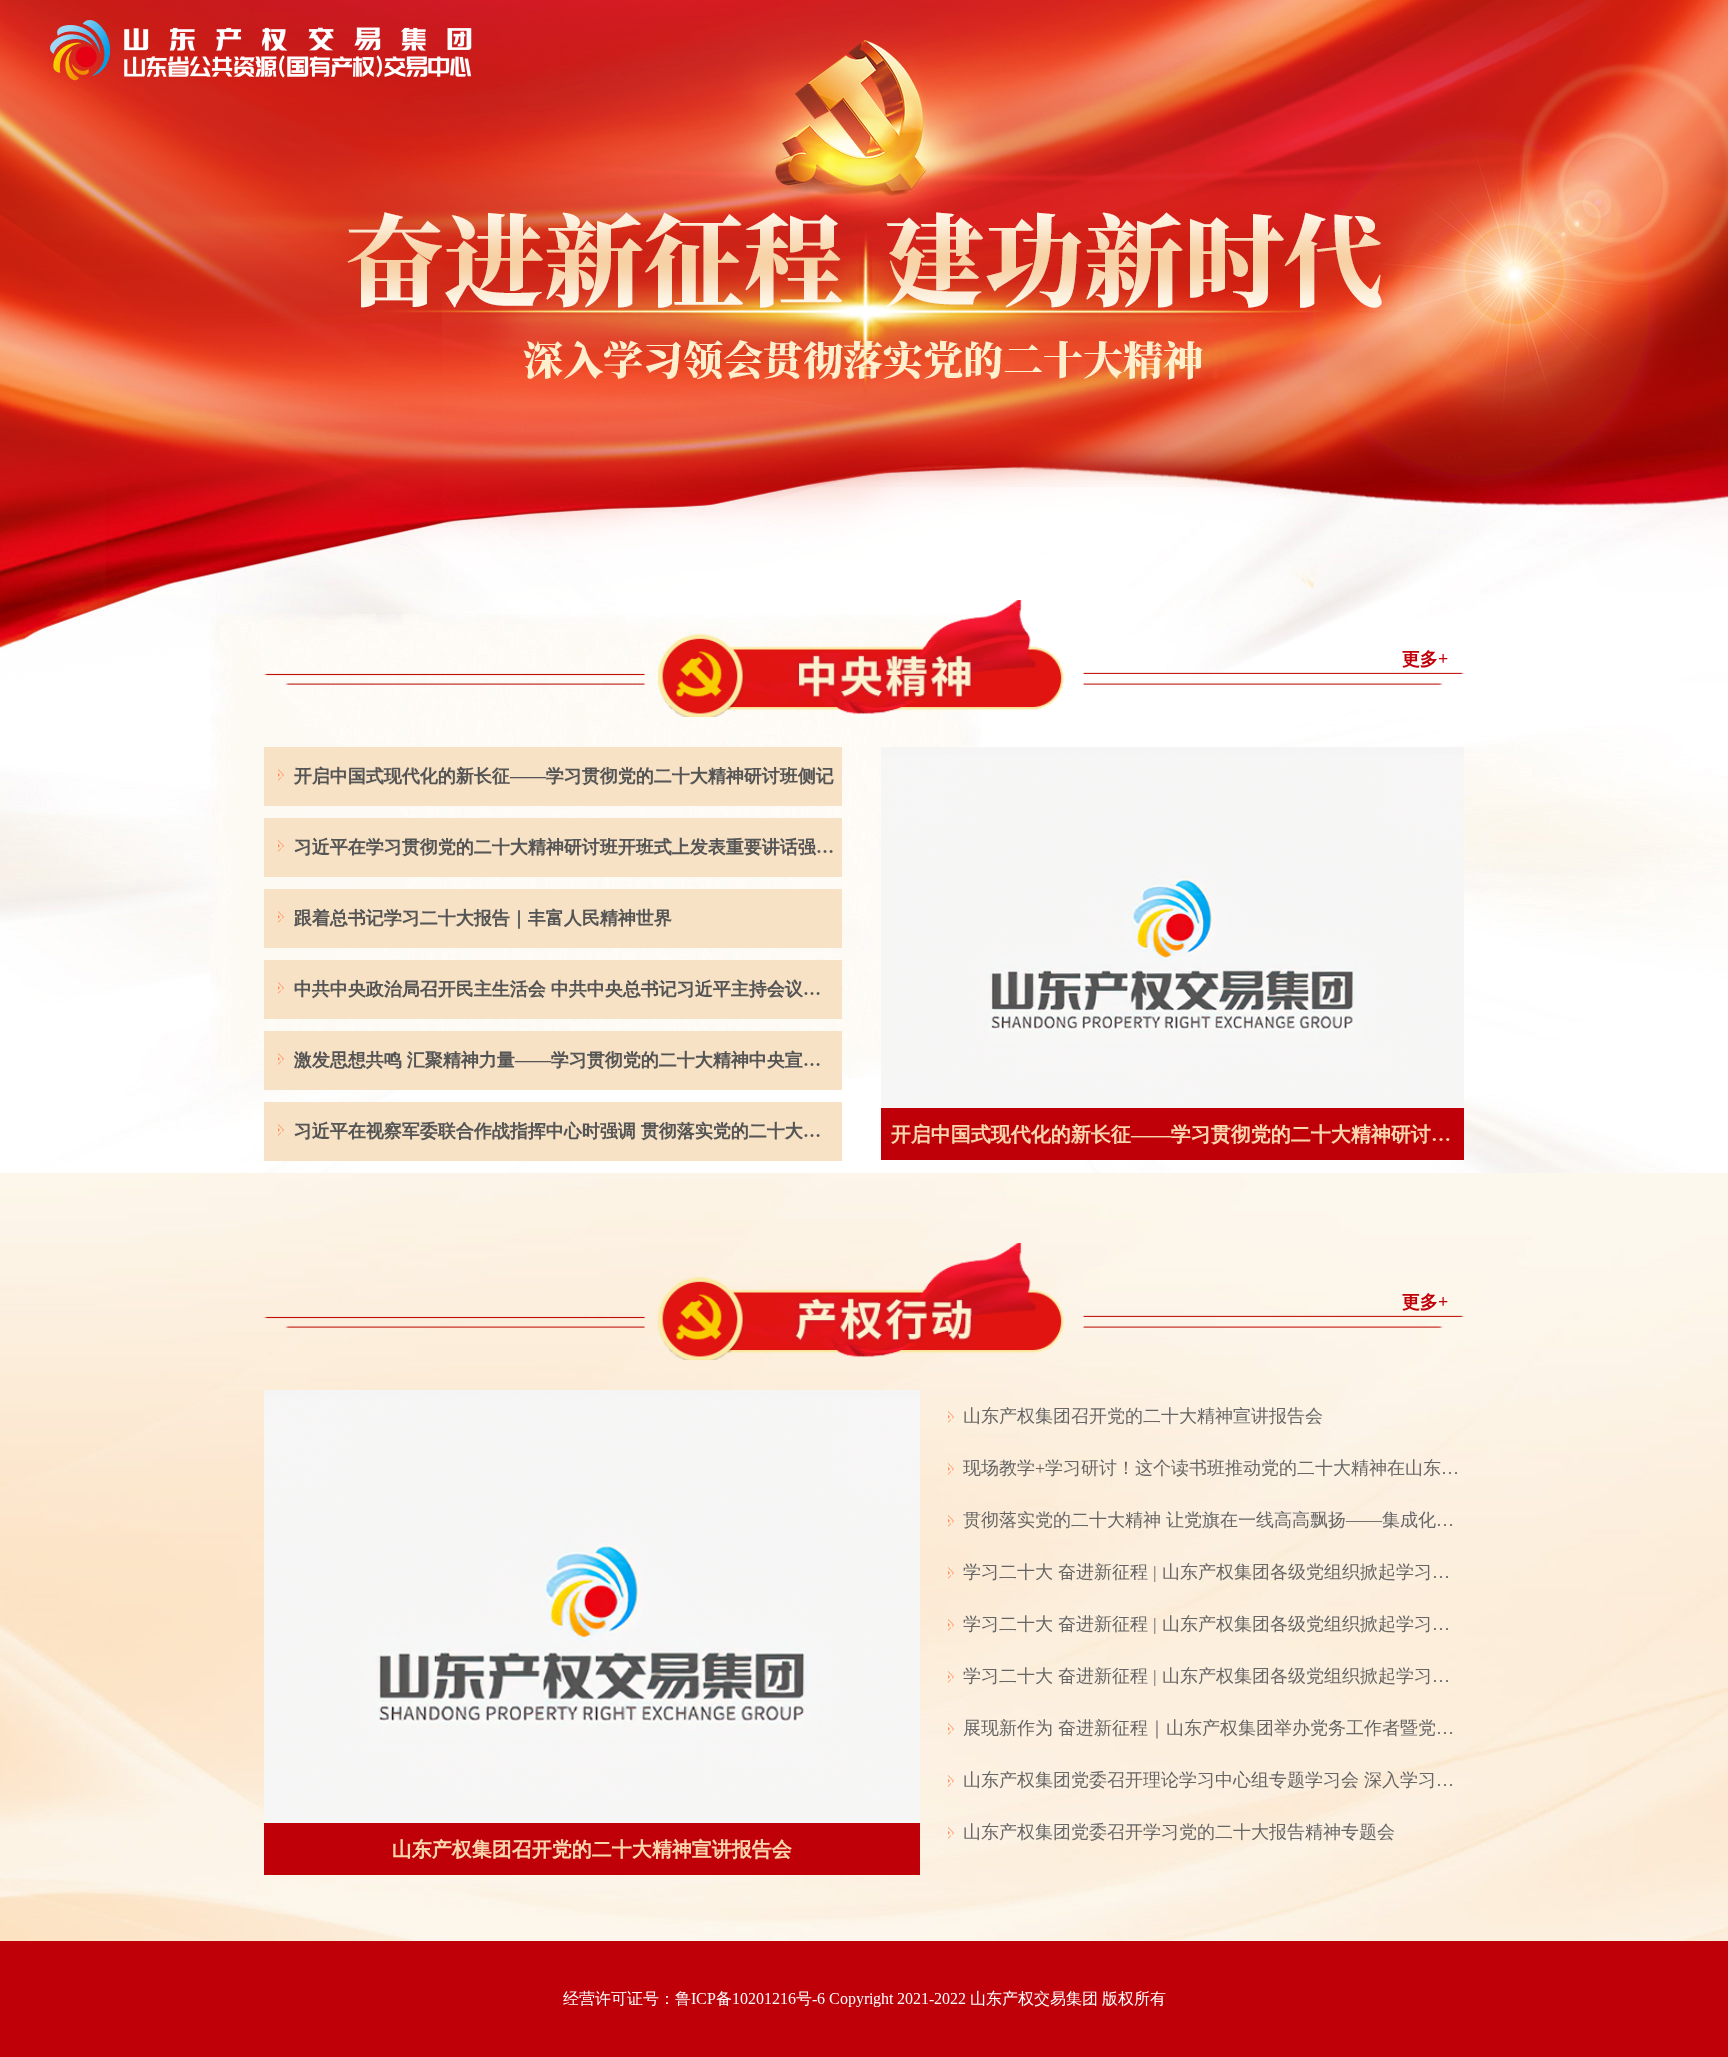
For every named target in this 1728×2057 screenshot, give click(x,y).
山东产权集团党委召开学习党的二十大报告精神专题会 (1179, 1832)
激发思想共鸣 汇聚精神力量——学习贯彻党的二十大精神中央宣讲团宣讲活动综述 (565, 1060)
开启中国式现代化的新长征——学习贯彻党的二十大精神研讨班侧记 (564, 776)
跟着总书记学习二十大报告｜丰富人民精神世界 (483, 918)
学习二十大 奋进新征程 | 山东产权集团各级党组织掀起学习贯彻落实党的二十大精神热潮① (1213, 1624)
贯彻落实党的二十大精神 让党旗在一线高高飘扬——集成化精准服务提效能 (1213, 1520)
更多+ (1425, 659)
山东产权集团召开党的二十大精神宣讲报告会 (1143, 1416)
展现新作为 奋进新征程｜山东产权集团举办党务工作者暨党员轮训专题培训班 (1213, 1728)
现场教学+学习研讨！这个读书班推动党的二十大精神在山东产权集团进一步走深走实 (1213, 1468)
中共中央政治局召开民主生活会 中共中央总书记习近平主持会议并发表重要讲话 (565, 989)
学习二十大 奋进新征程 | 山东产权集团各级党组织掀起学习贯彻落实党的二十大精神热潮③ (1213, 1572)
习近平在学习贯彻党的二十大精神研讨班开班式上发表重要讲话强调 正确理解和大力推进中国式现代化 (565, 847)
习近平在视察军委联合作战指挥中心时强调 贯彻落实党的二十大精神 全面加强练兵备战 (565, 1131)
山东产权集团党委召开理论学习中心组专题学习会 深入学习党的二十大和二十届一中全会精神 (1213, 1780)
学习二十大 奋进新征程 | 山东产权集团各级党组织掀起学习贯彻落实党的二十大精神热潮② (1213, 1676)
